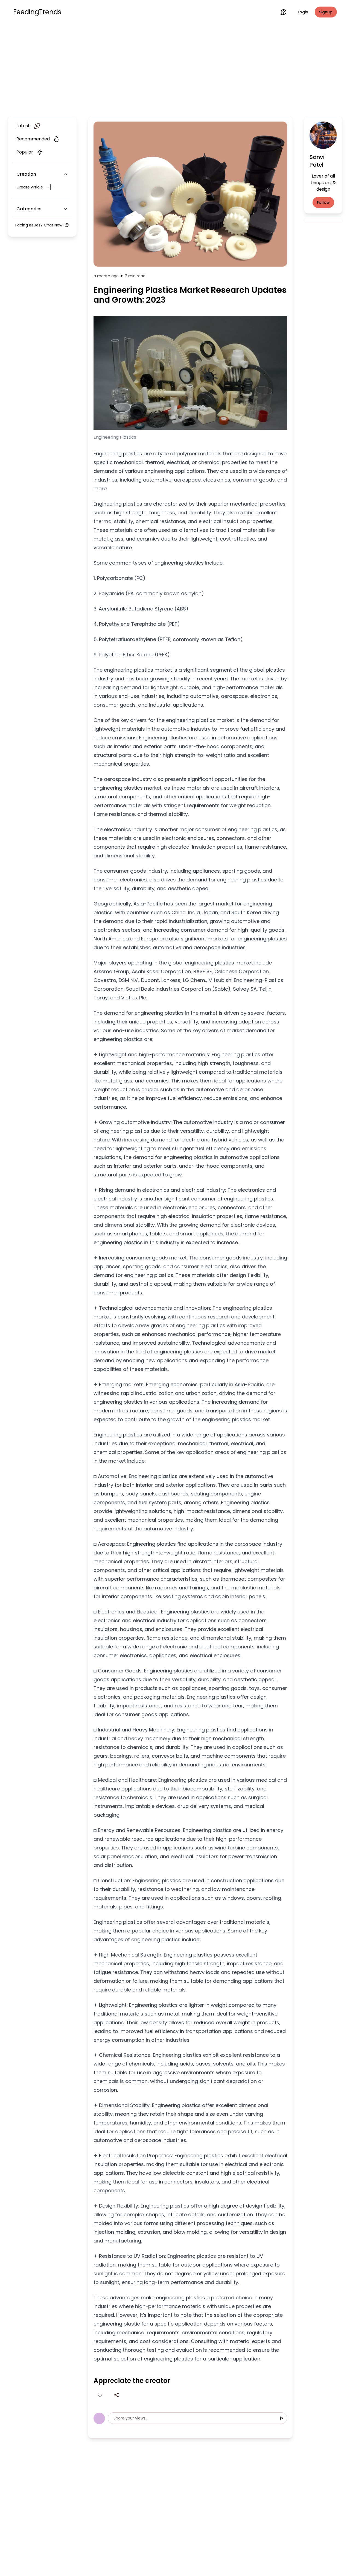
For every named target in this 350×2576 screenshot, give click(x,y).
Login (303, 12)
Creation (26, 174)
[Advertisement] (175, 69)
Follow (323, 202)
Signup (326, 12)
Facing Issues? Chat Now (39, 225)
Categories (29, 209)
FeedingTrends (37, 12)
